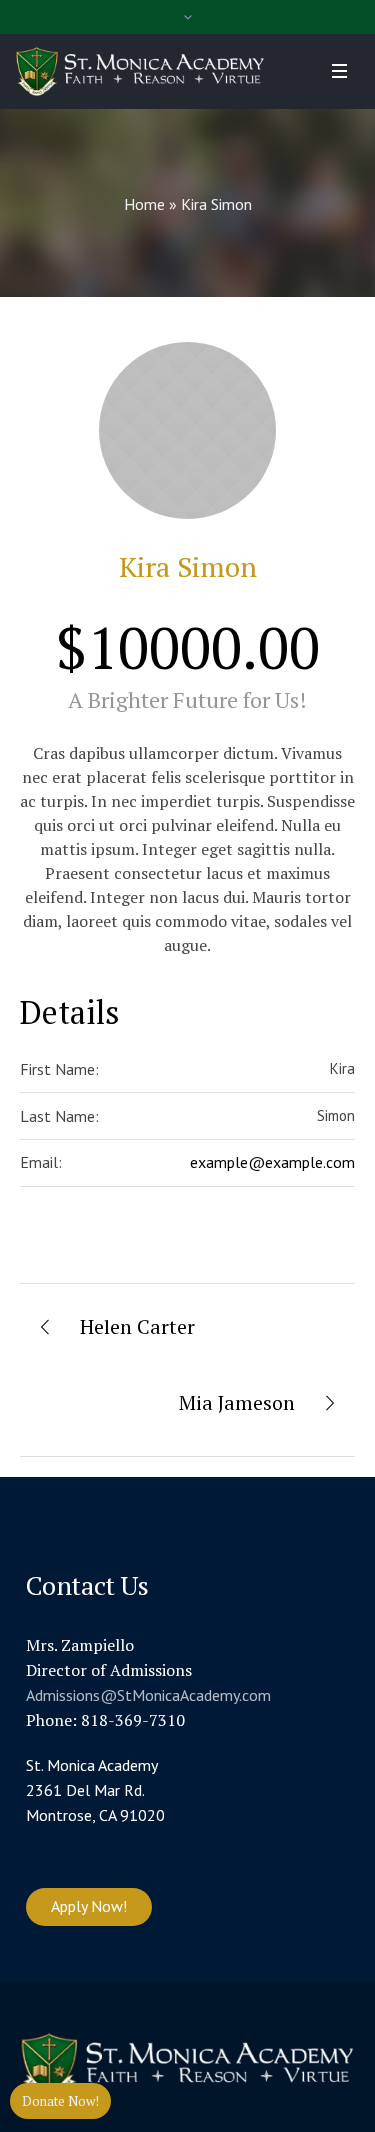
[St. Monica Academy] (140, 71)
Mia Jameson (237, 1402)
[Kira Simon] (187, 430)
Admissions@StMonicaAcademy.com (148, 1695)
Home (144, 204)
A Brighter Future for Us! (187, 699)
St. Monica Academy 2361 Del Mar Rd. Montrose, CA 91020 (95, 1790)
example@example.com (272, 1162)
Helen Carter (137, 1326)
